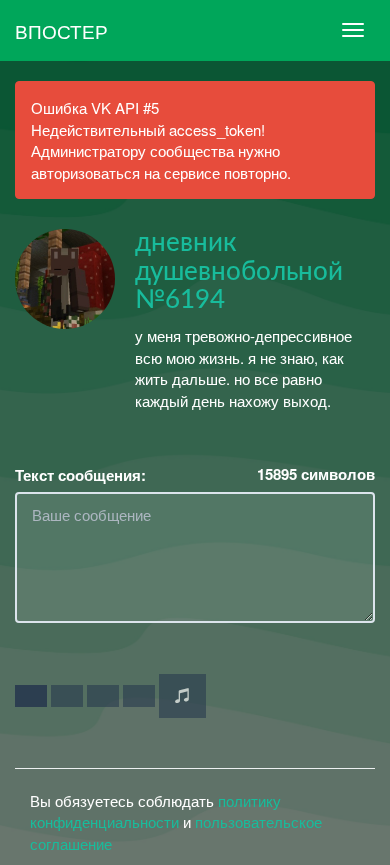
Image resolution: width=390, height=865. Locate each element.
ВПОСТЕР (61, 30)
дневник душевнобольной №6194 (239, 271)
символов (316, 474)
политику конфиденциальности (155, 811)
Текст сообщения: (80, 475)
